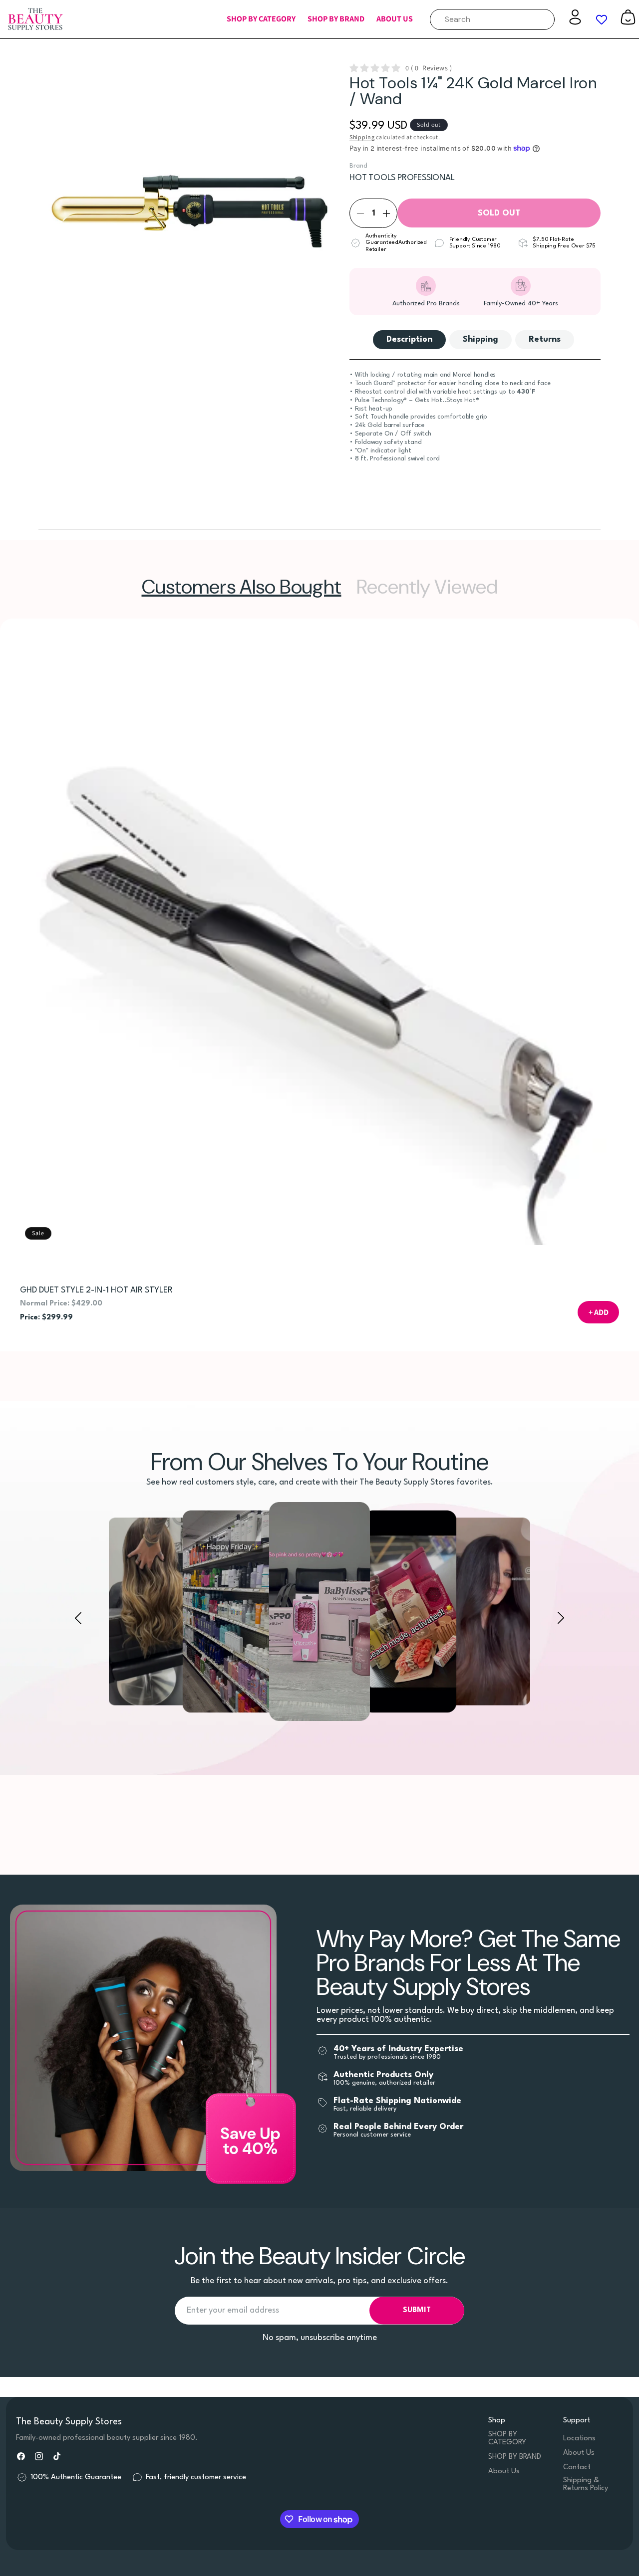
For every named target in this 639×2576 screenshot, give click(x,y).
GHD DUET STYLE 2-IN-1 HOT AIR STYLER (96, 1290)
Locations (579, 2439)
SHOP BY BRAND (515, 2457)
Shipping (362, 137)
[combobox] (492, 19)
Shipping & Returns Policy (586, 2484)
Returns (545, 339)
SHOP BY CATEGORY (507, 2439)
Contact (577, 2468)
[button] (261, 19)
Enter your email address (233, 2310)
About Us (504, 2471)
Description (409, 339)
